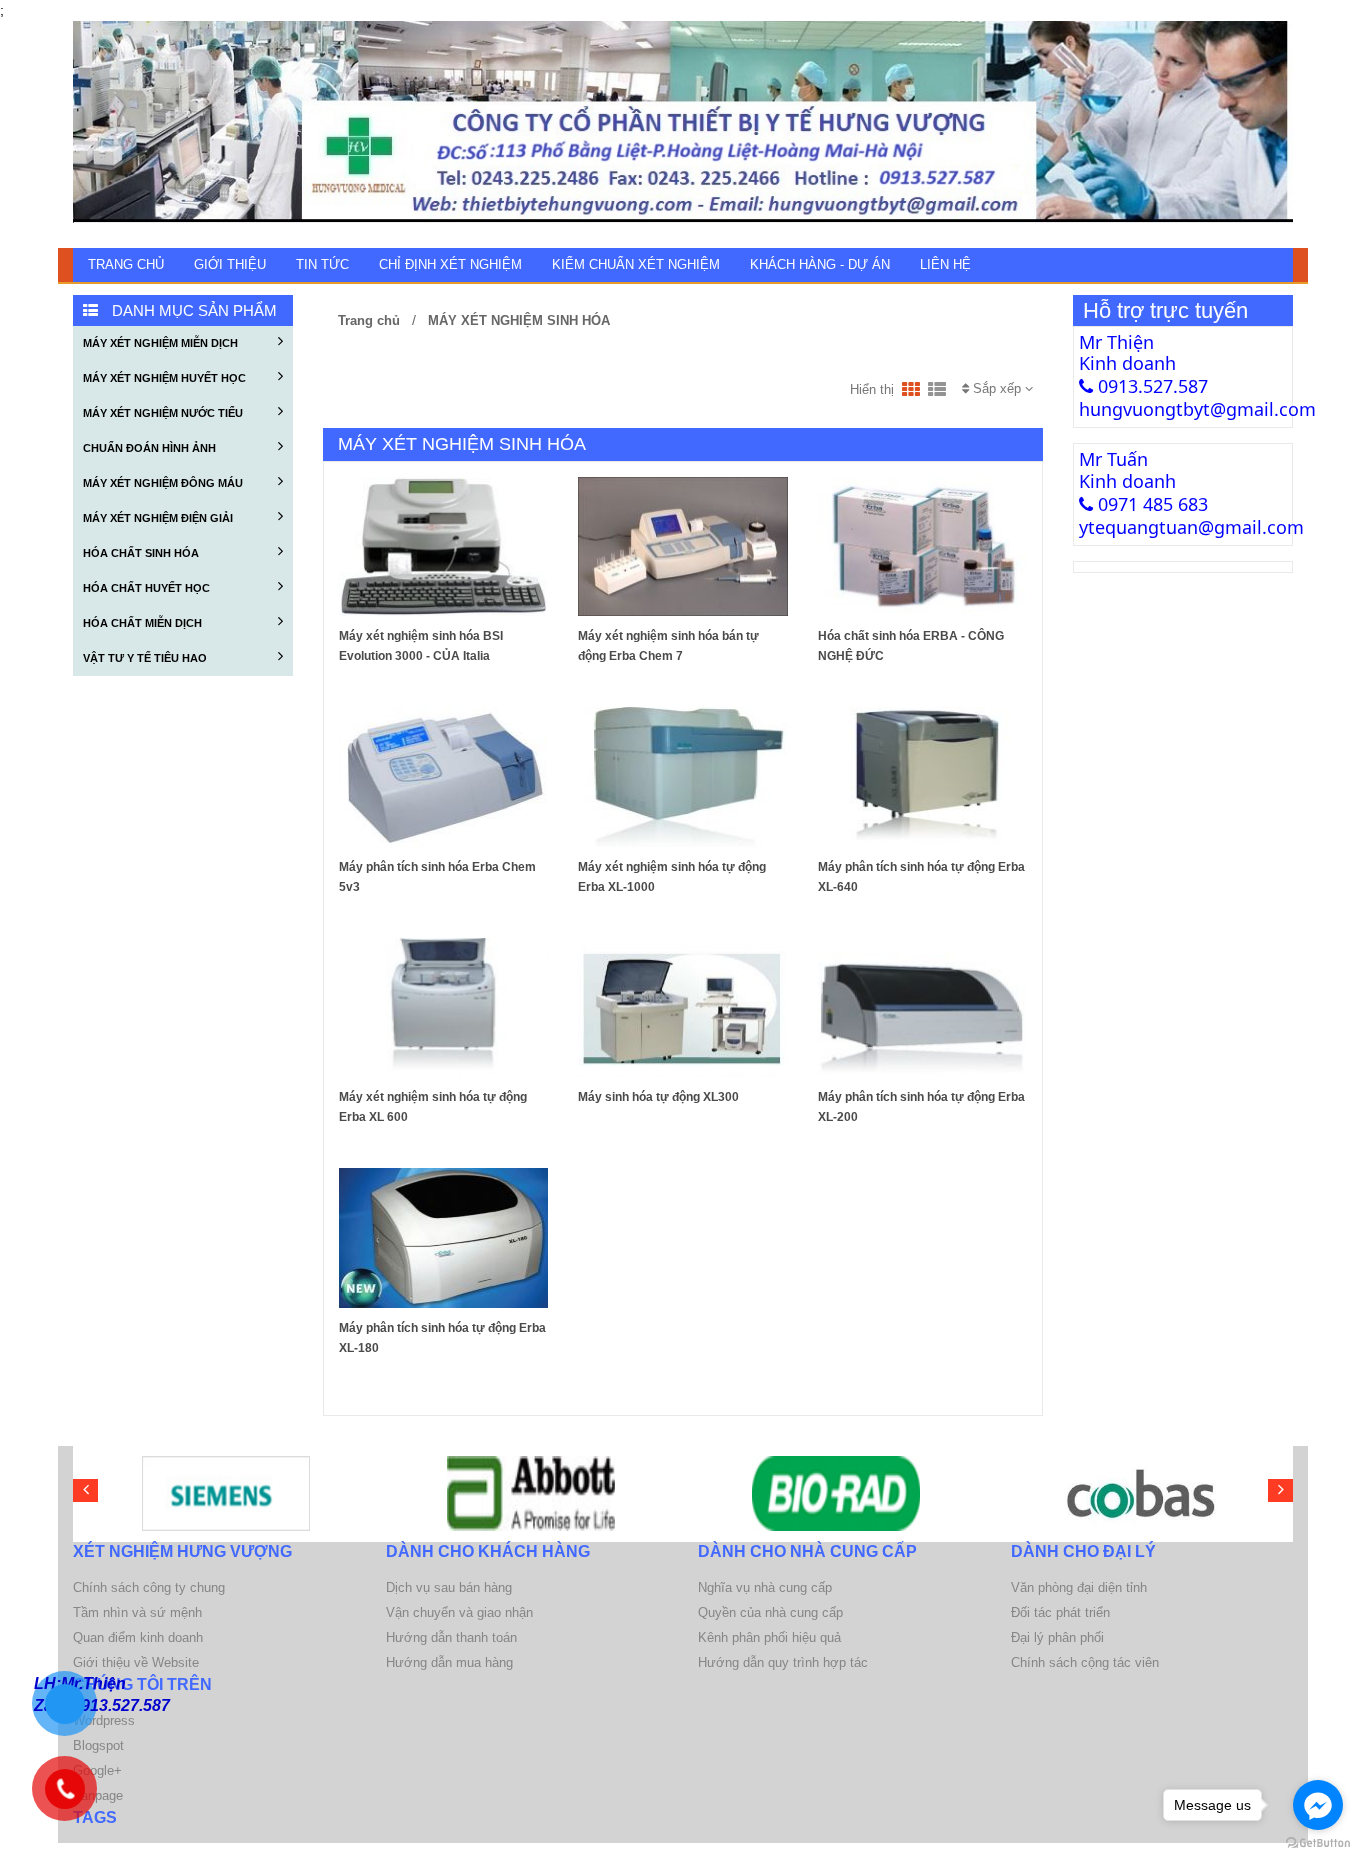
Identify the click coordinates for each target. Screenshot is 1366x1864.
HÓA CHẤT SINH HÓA (141, 553)
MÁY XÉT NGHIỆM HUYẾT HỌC (164, 378)
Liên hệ (945, 264)
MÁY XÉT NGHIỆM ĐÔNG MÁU (163, 483)
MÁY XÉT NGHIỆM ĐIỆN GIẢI (158, 518)
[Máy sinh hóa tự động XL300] (682, 1006)
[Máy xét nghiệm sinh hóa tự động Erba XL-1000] (682, 776)
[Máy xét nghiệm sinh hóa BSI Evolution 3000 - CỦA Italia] (443, 545)
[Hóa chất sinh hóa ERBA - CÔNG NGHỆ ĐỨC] (922, 545)
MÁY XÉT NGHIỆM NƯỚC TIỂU (163, 413)
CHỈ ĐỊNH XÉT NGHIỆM (450, 264)
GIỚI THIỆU (230, 264)
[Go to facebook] (1318, 1805)
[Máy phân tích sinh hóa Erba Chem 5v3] (443, 776)
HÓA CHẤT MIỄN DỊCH (142, 623)
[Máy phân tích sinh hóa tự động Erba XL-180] (443, 1237)
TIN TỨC (322, 264)
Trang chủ (126, 264)
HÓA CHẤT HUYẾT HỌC (146, 588)
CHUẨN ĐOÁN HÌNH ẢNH (149, 448)
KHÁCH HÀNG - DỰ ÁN (820, 264)
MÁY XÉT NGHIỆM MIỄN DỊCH (160, 343)
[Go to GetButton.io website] (1318, 1843)
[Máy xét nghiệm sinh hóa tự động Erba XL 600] (443, 1006)
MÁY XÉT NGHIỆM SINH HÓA (517, 320)
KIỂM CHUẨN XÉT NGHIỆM (636, 264)
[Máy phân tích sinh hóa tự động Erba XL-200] (922, 1006)
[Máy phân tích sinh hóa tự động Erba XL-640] (922, 776)
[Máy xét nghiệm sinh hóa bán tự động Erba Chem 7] (682, 545)
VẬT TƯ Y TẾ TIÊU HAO (145, 658)
